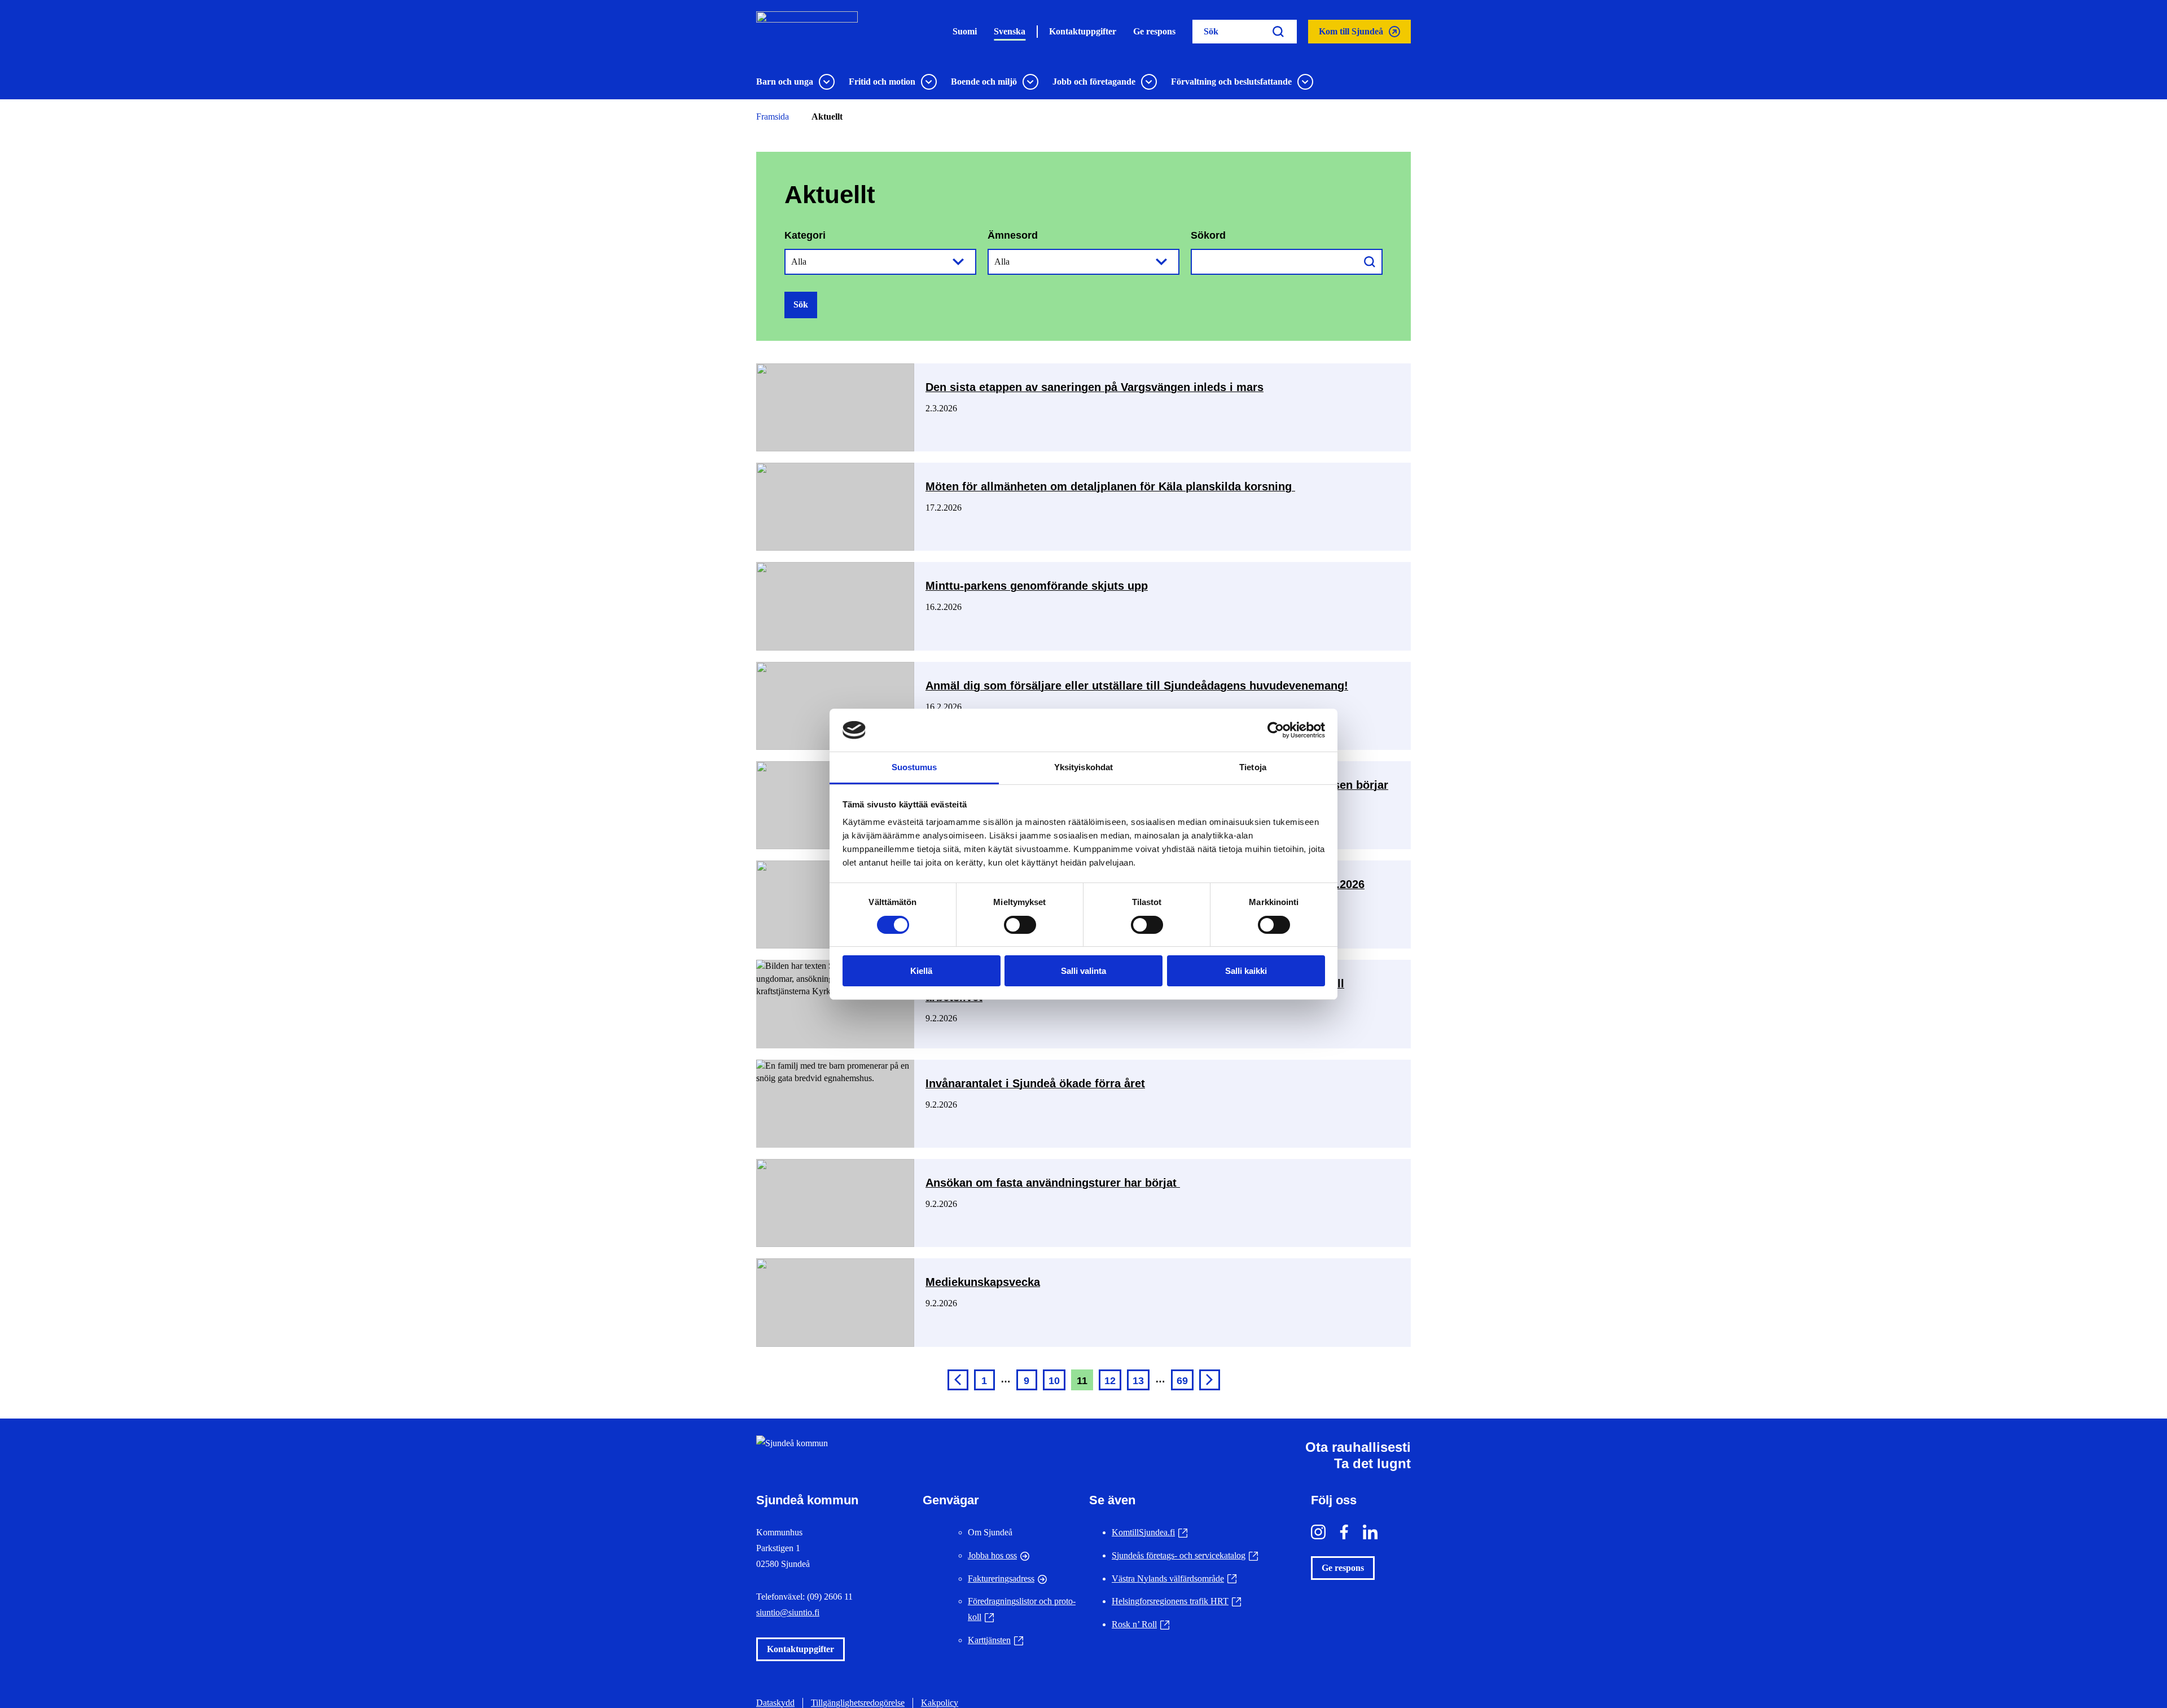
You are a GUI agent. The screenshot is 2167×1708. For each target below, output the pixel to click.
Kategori (805, 235)
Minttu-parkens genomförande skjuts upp (1037, 586)
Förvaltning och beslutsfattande (1231, 82)
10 (1054, 1381)
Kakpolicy (940, 1703)
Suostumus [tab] (914, 767)
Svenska (1010, 31)
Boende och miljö (984, 82)
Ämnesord (1013, 235)
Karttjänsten (995, 1640)
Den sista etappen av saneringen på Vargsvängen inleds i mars (1095, 387)
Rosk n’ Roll (1140, 1624)
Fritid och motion (882, 82)
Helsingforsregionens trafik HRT (1176, 1601)
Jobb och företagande (1094, 82)
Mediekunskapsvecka (983, 1282)
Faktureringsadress (1001, 1579)
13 (1138, 1381)
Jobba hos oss (992, 1555)
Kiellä (921, 971)
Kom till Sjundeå (1351, 35)
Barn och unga (785, 82)
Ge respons (1154, 31)
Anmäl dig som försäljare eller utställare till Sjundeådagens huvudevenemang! (1137, 686)
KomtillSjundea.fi (1150, 1532)
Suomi (965, 31)
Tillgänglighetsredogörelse (858, 1703)
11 (1082, 1381)
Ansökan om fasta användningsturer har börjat (1053, 1183)
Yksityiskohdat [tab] (1083, 767)
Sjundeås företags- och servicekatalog (1185, 1555)
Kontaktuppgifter (1083, 31)
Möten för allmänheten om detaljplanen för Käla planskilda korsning (1110, 486)
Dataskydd (775, 1703)
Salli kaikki (1246, 971)
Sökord (1208, 235)
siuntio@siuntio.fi (788, 1612)
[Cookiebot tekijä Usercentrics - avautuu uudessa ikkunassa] (1276, 730)
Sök (801, 304)
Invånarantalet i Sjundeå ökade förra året (1035, 1083)
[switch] (1020, 925)
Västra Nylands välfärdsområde (1174, 1579)
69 (1182, 1381)
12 (1110, 1381)
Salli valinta (1083, 971)
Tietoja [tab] (1253, 767)
